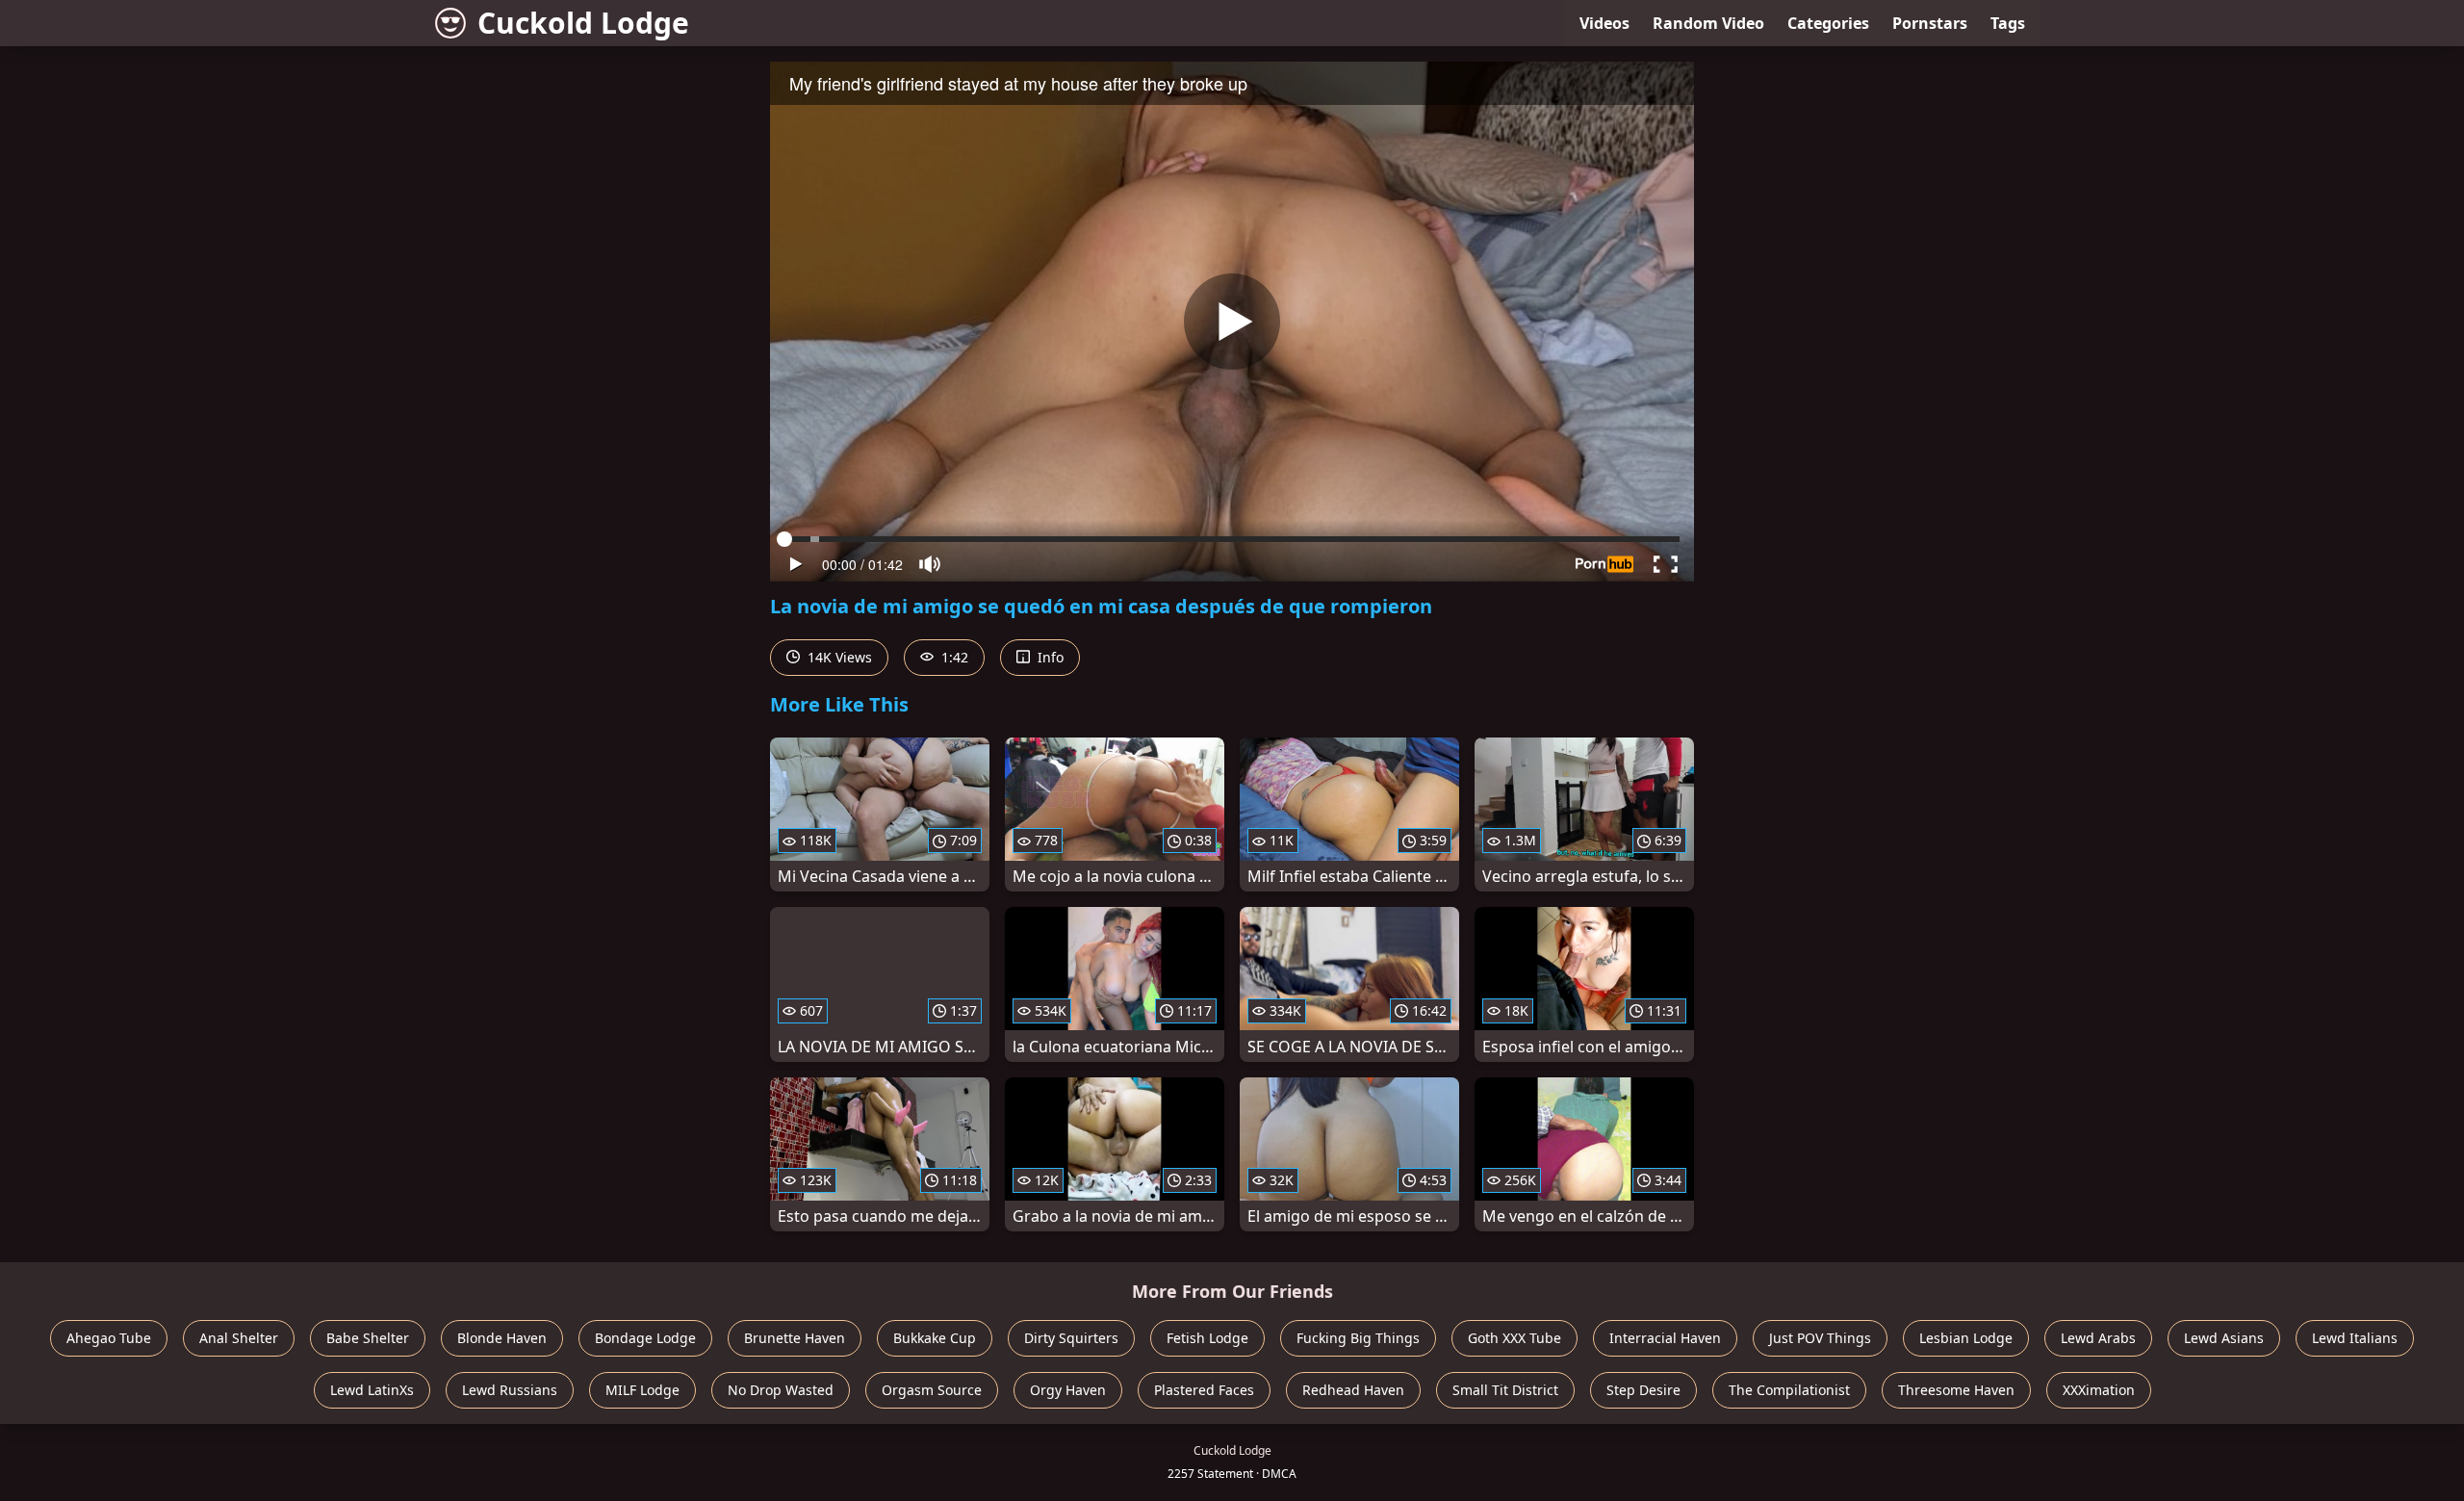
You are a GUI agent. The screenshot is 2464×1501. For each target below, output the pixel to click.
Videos (1604, 23)
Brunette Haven (795, 1338)
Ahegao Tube (109, 1338)
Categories (1828, 23)
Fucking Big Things (1358, 1338)
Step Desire (1643, 1390)
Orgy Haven (1068, 1390)
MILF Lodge (642, 1390)
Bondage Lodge (645, 1338)
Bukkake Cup (935, 1338)
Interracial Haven (1665, 1338)
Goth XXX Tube (1514, 1338)
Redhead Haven (1353, 1390)
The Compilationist (1789, 1390)
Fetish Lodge (1207, 1338)
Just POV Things (1820, 1338)
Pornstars (1930, 23)
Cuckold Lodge (583, 23)
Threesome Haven (1956, 1390)
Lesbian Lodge (1966, 1338)
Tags (2008, 23)
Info (1049, 657)
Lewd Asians (2224, 1338)
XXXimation (2099, 1390)
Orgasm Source (932, 1390)
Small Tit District (1505, 1390)
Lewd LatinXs (372, 1390)
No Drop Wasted (781, 1390)
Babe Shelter (368, 1338)
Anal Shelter (239, 1338)
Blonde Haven (502, 1338)
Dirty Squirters (1071, 1338)
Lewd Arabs (2098, 1338)
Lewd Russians (510, 1390)
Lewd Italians (2355, 1338)
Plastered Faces (1204, 1390)
